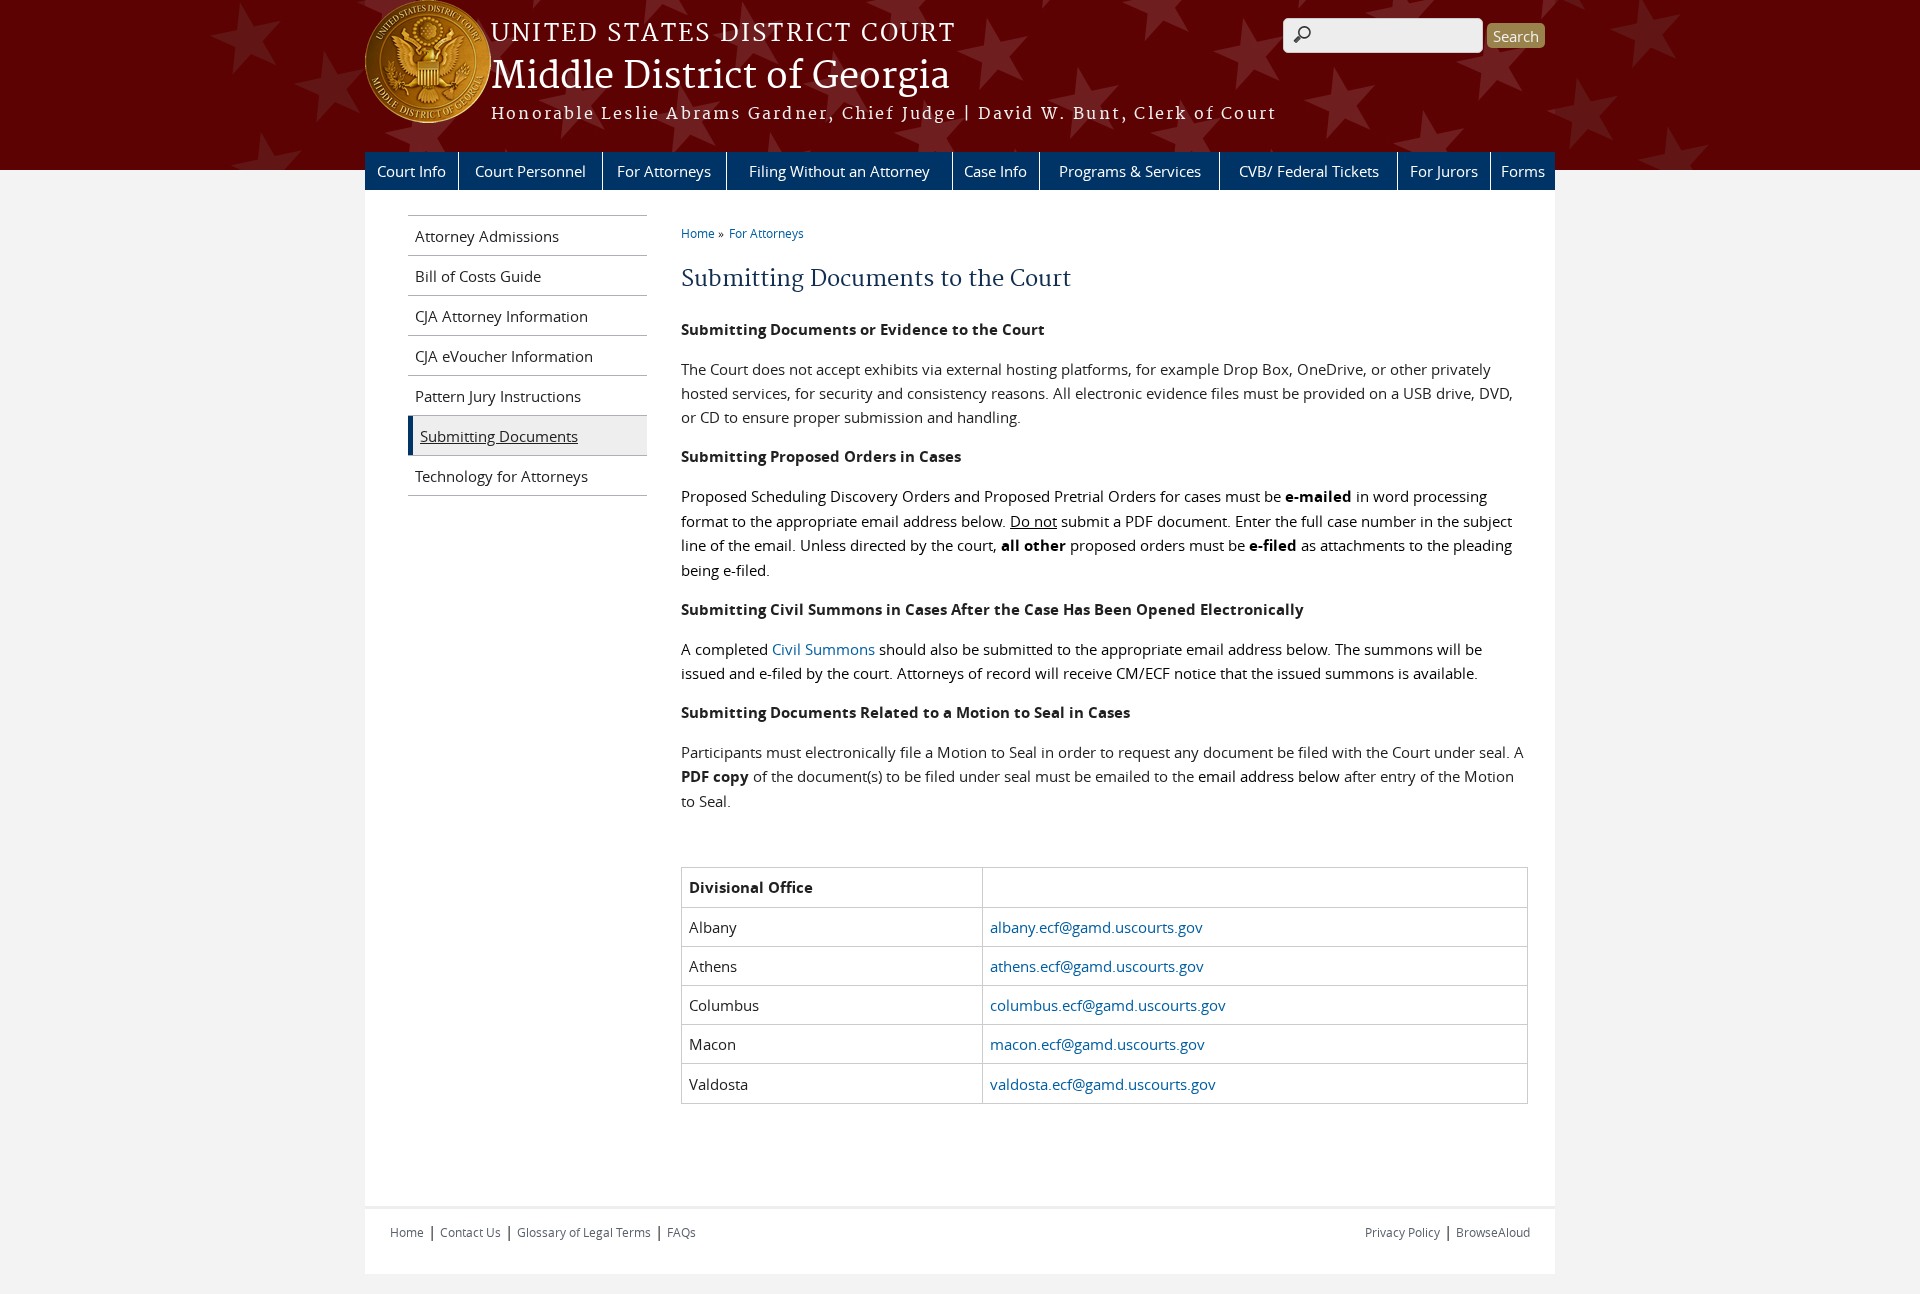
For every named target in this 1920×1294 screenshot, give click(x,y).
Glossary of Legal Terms (584, 1232)
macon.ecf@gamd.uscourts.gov (1097, 1044)
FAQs (681, 1232)
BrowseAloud (1493, 1232)
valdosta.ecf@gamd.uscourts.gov (1103, 1084)
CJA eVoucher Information (504, 356)
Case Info (995, 171)
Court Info (411, 171)
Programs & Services (1130, 171)
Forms (1523, 171)
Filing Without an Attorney (839, 171)
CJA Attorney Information (501, 316)
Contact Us (470, 1232)
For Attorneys (664, 171)
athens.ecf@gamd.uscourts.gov (1097, 966)
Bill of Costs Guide (478, 276)
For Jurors (1444, 171)
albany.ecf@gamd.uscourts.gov (1096, 927)
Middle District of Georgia (720, 77)
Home (698, 233)
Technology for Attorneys (501, 476)
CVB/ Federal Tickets (1309, 171)
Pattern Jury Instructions (498, 396)
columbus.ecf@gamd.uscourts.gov (1108, 1005)
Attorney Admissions (487, 236)
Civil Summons (823, 649)
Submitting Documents (499, 436)
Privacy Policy (1402, 1232)
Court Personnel (530, 171)
